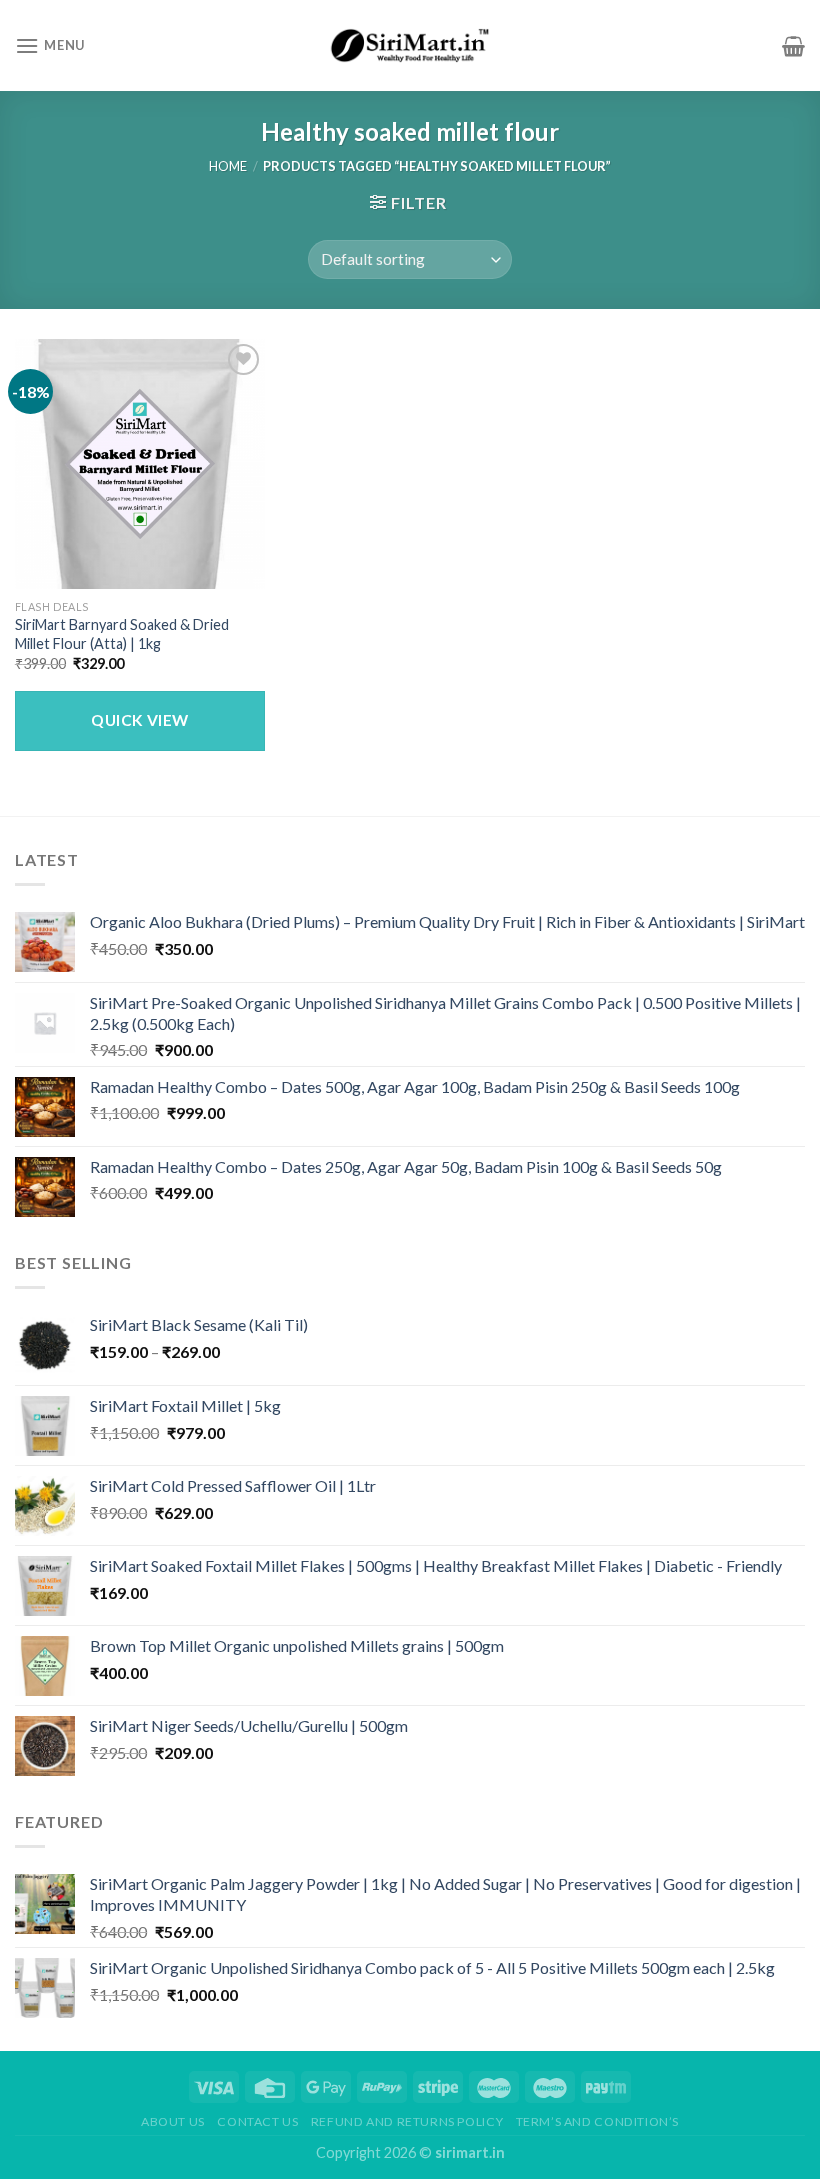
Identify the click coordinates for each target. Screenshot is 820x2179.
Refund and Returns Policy (407, 2121)
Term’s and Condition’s (597, 2121)
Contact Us (257, 2121)
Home (228, 166)
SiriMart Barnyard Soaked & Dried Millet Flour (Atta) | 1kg (122, 634)
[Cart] (793, 46)
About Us (173, 2121)
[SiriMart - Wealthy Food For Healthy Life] (410, 46)
